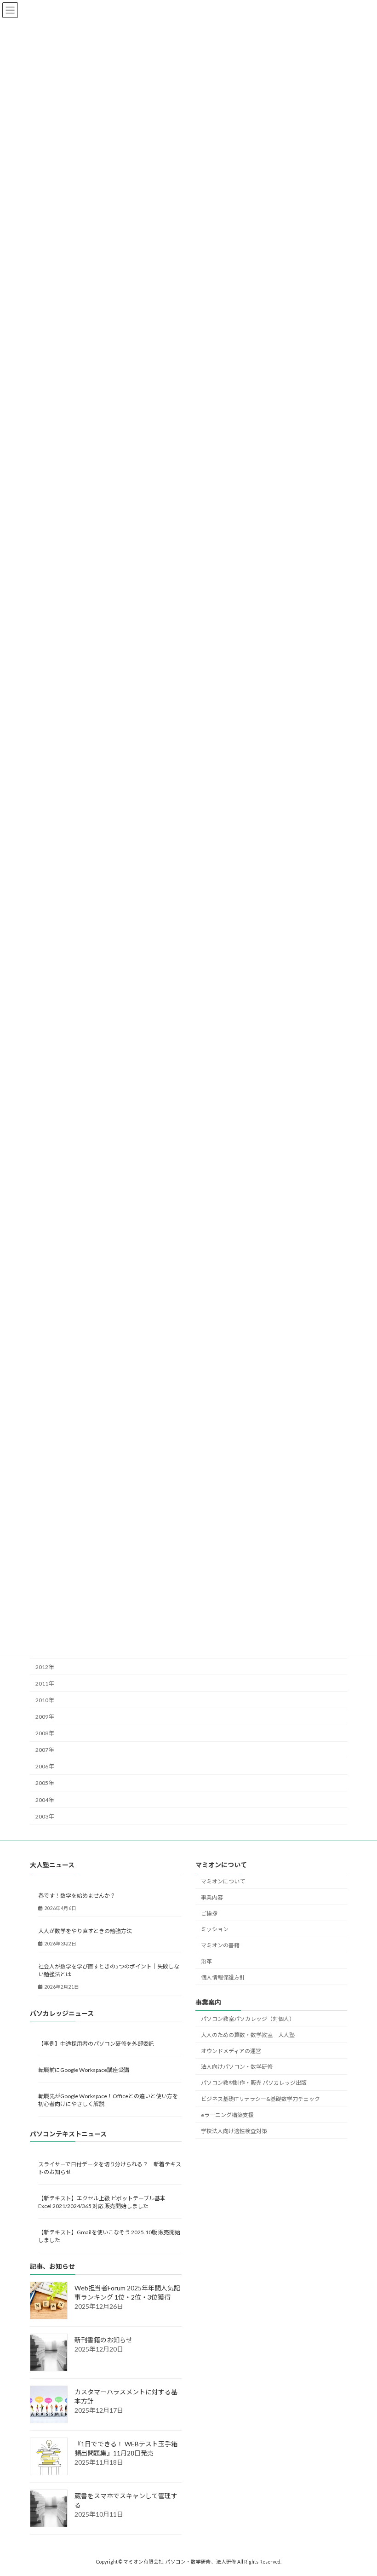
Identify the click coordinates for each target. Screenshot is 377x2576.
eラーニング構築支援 (227, 2115)
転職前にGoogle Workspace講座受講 (84, 2070)
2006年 (45, 1766)
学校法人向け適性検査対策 (234, 2131)
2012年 (45, 1667)
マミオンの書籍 (220, 1945)
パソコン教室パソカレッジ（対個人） (248, 2019)
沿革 (206, 1961)
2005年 (45, 1783)
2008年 (45, 1733)
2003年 (45, 1816)
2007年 (45, 1750)
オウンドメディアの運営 (231, 2051)
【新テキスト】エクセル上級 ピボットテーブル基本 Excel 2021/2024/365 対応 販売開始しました (105, 2202)
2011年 (45, 1683)
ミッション (215, 1929)
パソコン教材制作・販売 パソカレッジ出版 (254, 2083)
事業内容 (212, 1897)
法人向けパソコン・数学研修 (237, 2067)
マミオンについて (223, 1881)
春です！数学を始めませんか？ (77, 1896)
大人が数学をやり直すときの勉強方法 (85, 1931)
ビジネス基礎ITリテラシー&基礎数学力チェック (260, 2099)
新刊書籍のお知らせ (103, 2340)
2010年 (45, 1700)
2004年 (45, 1799)
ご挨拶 (209, 1913)
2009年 (45, 1717)
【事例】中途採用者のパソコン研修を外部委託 (96, 2044)
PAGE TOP (360, 2489)
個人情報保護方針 (223, 1977)
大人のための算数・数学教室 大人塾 (248, 2035)
